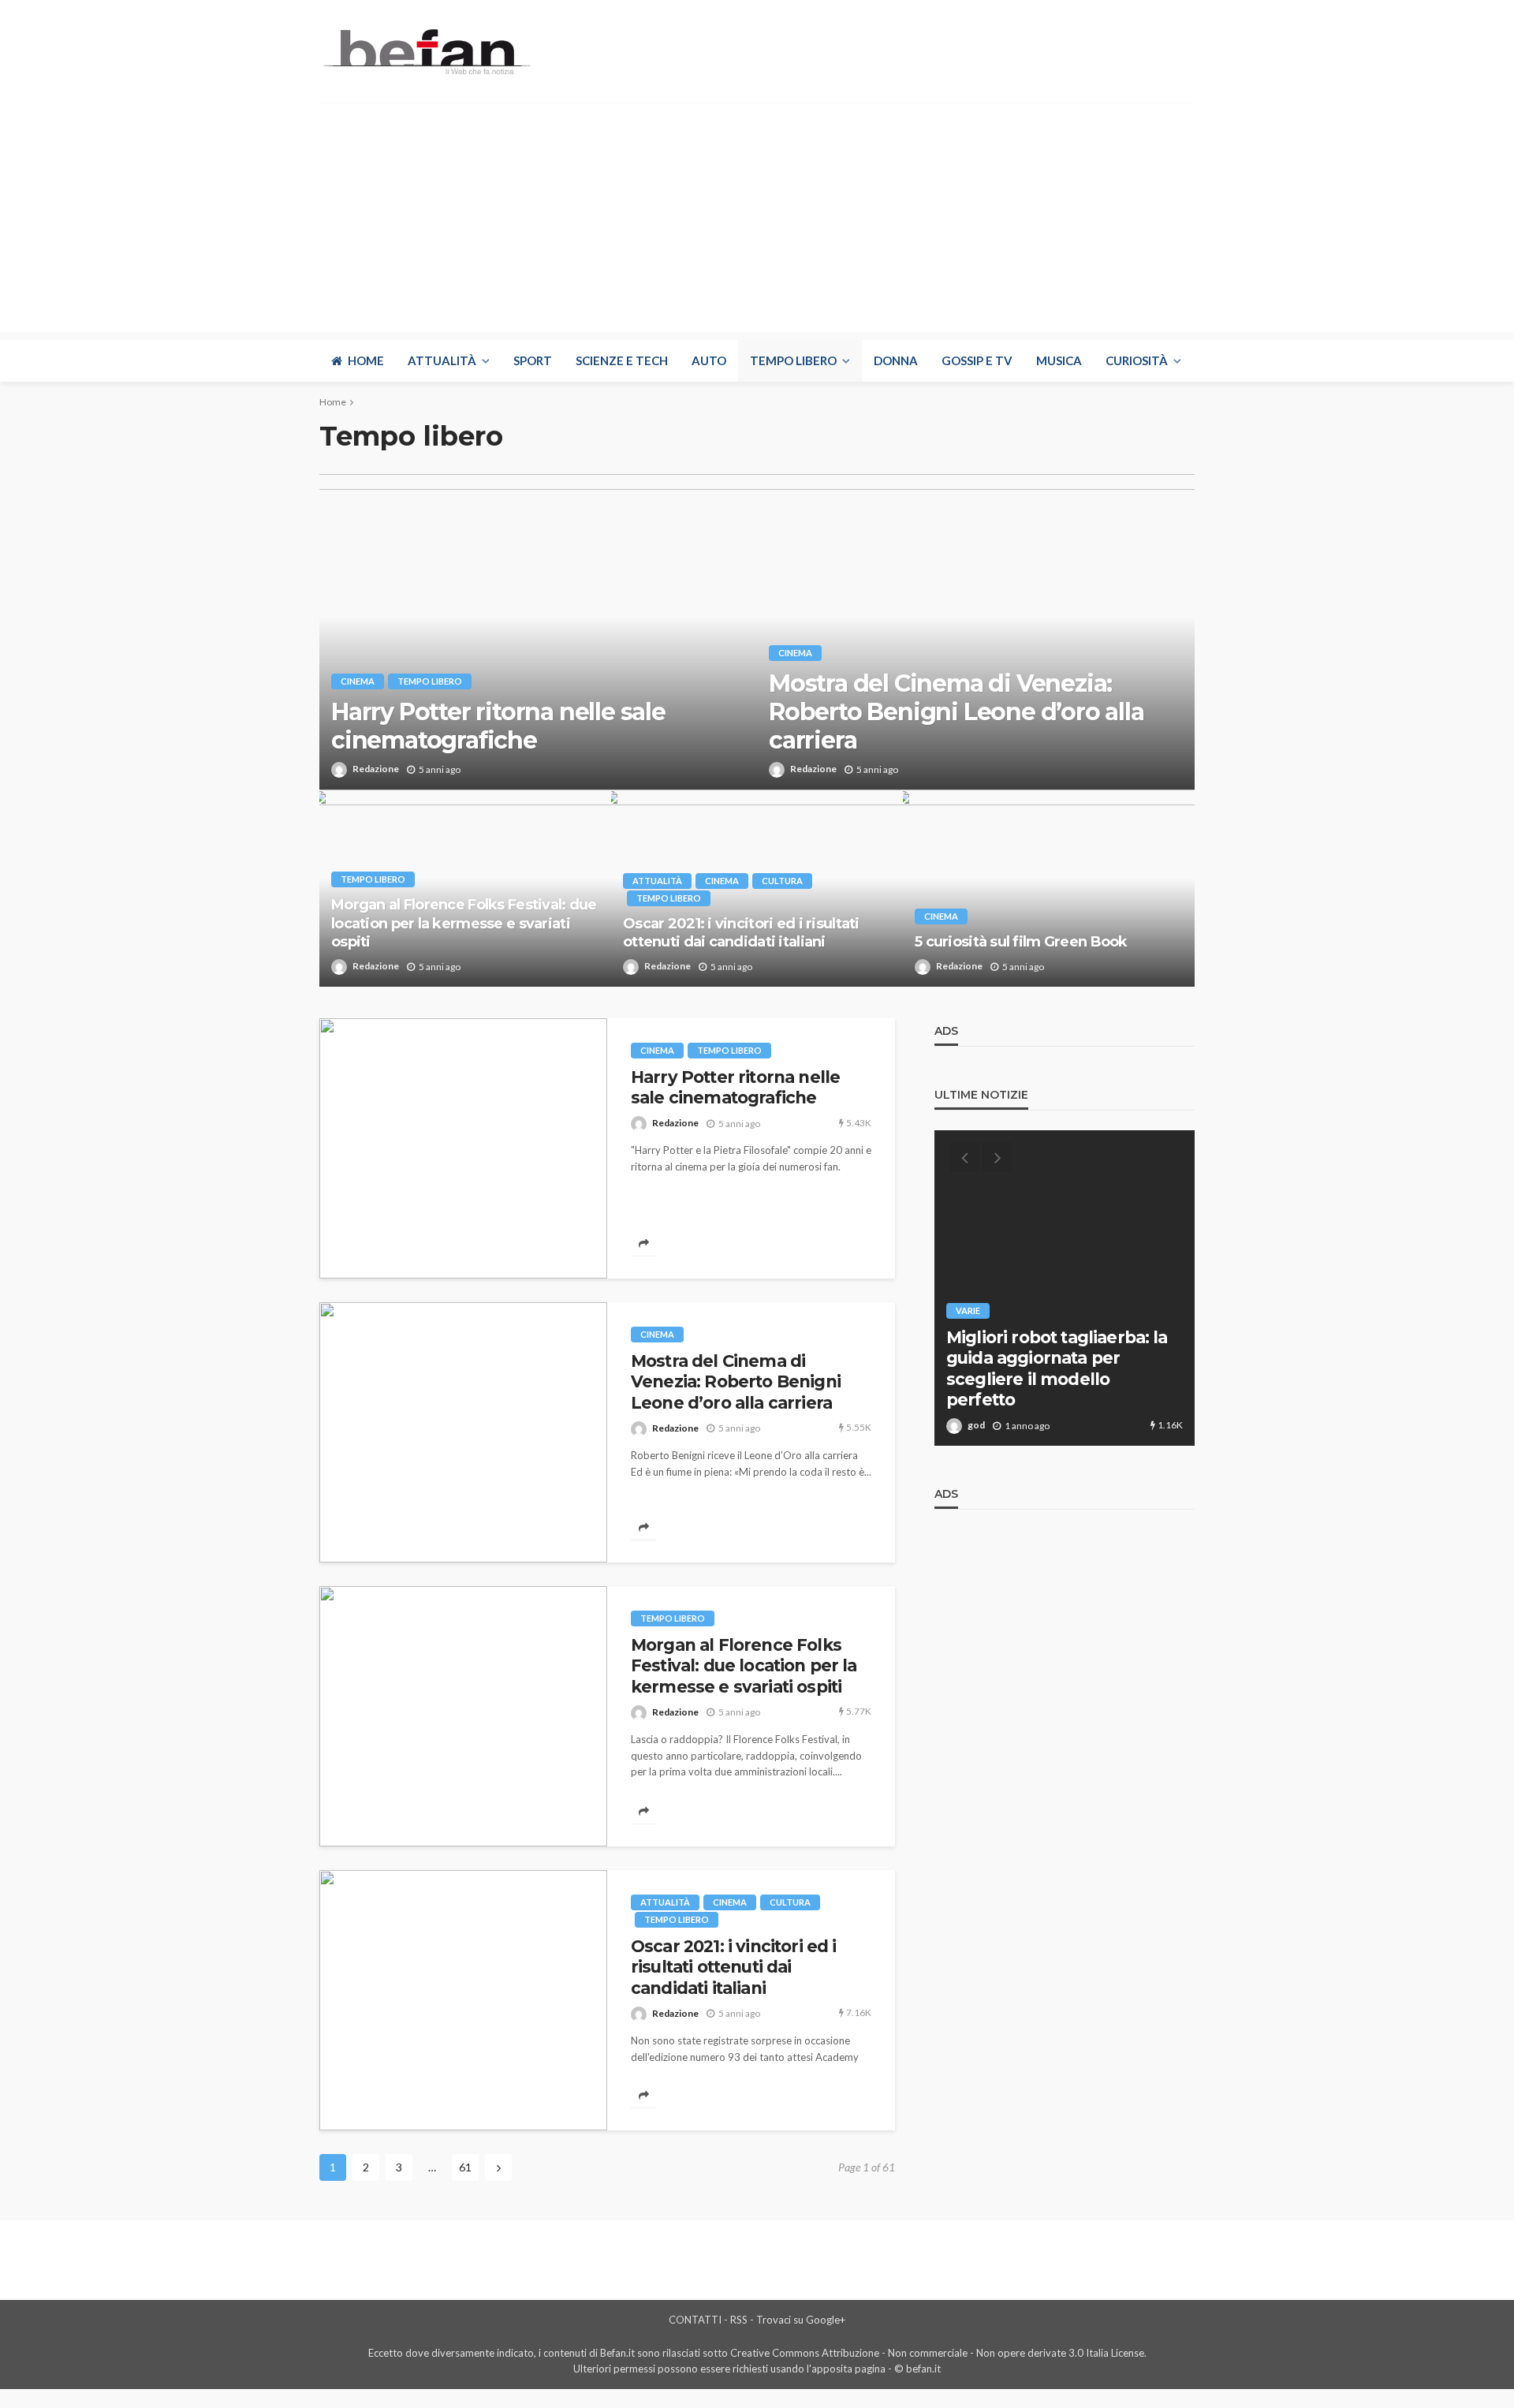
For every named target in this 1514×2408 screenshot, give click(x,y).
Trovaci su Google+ (801, 2320)
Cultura (782, 881)
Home (366, 360)
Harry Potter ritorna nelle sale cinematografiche (498, 726)
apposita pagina (848, 2369)
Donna (896, 360)
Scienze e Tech (622, 360)
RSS (739, 2320)
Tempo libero (793, 360)
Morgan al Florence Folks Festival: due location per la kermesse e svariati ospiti (464, 923)
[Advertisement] (757, 222)
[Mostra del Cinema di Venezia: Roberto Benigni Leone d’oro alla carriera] (463, 1432)
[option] (1065, 1288)
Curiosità (1137, 360)
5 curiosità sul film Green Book (1021, 942)
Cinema (358, 681)
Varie (968, 1310)
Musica (1059, 360)
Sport (533, 360)
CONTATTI (695, 2320)
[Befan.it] (425, 51)
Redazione (376, 769)
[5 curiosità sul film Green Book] (1049, 888)
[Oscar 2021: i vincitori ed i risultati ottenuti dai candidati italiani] (463, 2000)
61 (465, 2167)
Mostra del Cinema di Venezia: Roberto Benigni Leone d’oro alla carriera (957, 712)
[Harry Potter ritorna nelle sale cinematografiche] (538, 632)
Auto (709, 360)
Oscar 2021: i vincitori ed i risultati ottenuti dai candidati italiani (741, 933)
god (976, 1425)
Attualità (442, 360)
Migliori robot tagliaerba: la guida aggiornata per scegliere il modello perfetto (1057, 1368)
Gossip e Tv (977, 360)
